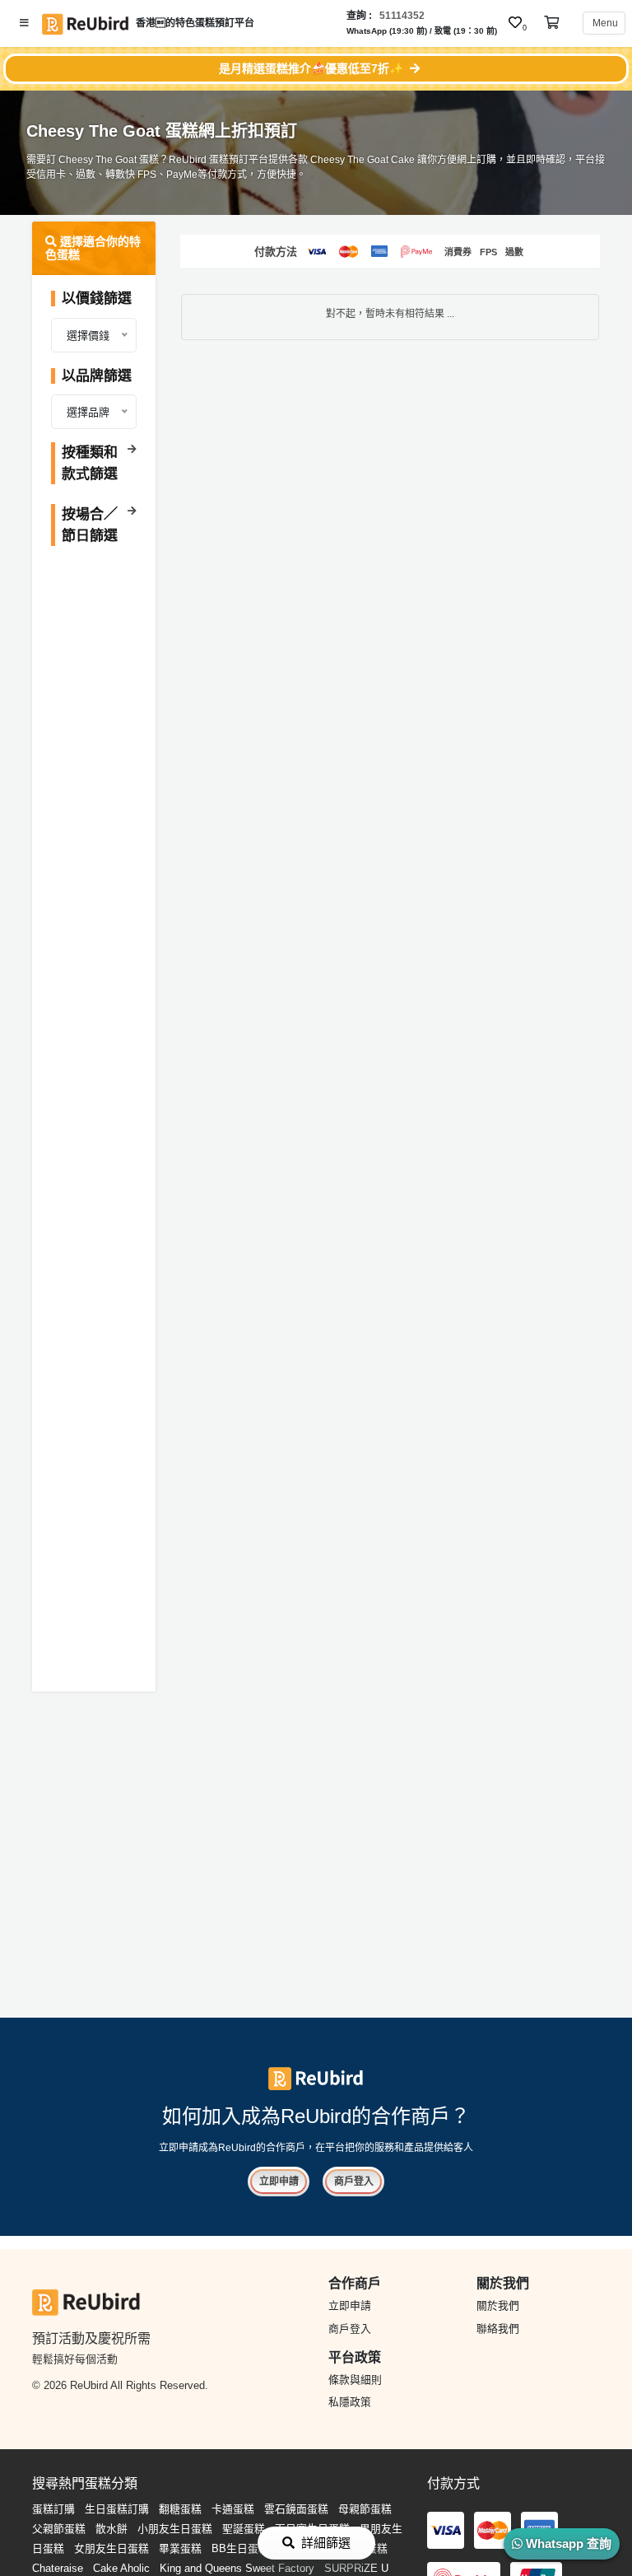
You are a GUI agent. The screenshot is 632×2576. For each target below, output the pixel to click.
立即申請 (279, 2182)
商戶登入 (354, 2182)
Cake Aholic (121, 2568)
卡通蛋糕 (233, 2509)
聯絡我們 (498, 2329)
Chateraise (58, 2568)
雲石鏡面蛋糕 (296, 2509)
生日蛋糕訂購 (117, 2509)
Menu (604, 23)
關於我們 (498, 2305)
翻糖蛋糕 (180, 2509)
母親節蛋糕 (365, 2509)
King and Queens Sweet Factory (237, 2568)
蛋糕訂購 (53, 2509)
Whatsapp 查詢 (567, 2543)
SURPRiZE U (356, 2568)
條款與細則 (355, 2380)
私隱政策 (350, 2402)
